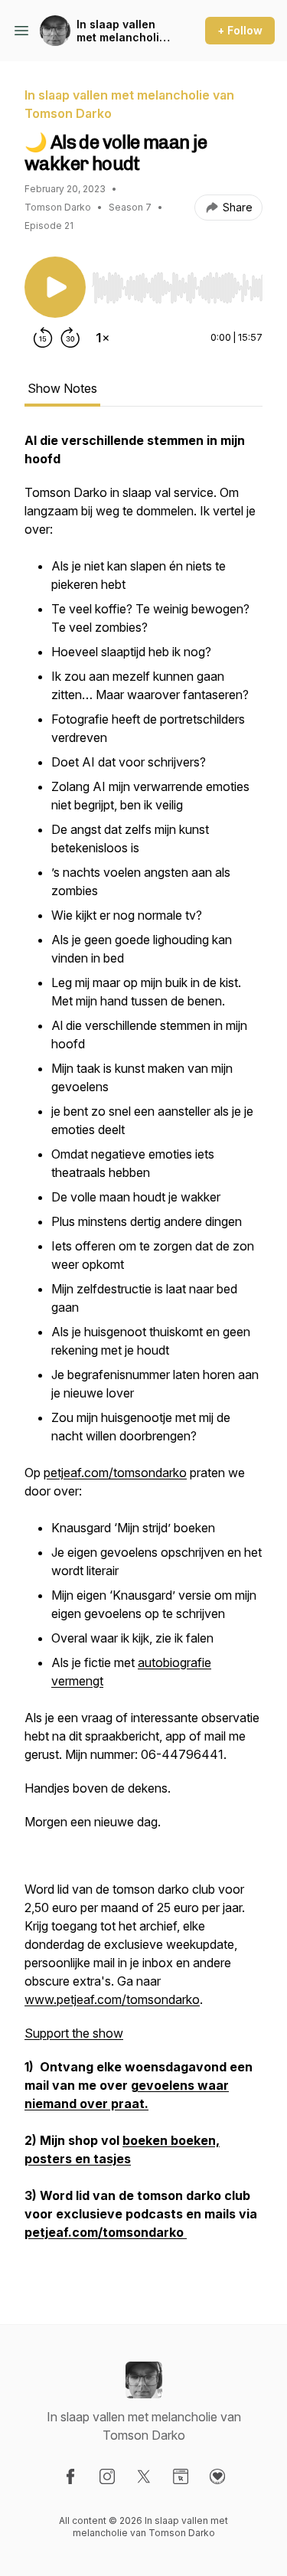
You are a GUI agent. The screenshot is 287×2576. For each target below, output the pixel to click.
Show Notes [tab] (62, 388)
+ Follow (240, 30)
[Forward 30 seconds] (70, 338)
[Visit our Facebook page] (70, 2476)
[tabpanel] (143, 1353)
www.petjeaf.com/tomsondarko (112, 1999)
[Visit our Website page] (181, 2476)
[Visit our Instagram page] (107, 2476)
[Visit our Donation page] (217, 2476)
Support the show (74, 2033)
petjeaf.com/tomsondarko (115, 1473)
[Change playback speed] (103, 338)
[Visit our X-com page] (144, 2476)
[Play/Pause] (55, 287)
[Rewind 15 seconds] (43, 338)
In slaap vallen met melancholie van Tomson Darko (121, 31)
